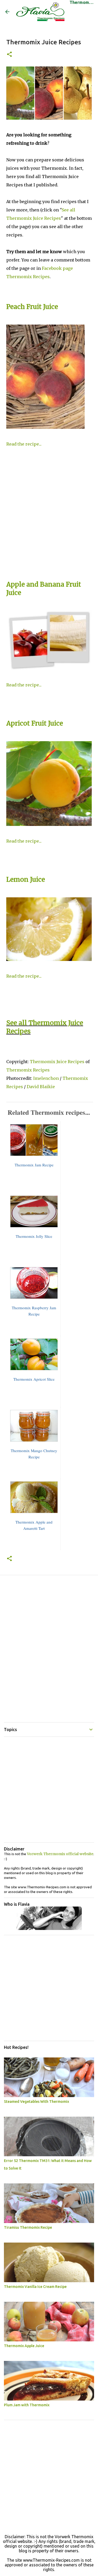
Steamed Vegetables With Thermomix (36, 2102)
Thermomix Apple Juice (24, 2346)
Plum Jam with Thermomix (27, 2405)
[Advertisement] (49, 516)
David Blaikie (41, 1087)
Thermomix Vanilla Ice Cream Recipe (35, 2287)
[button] (9, 55)
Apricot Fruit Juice (35, 723)
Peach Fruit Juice (32, 307)
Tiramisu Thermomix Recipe (28, 2227)
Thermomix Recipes (28, 1070)
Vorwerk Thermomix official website (60, 1854)
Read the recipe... (24, 444)
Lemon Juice (26, 879)
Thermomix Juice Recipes (57, 1062)
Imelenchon (47, 1078)
